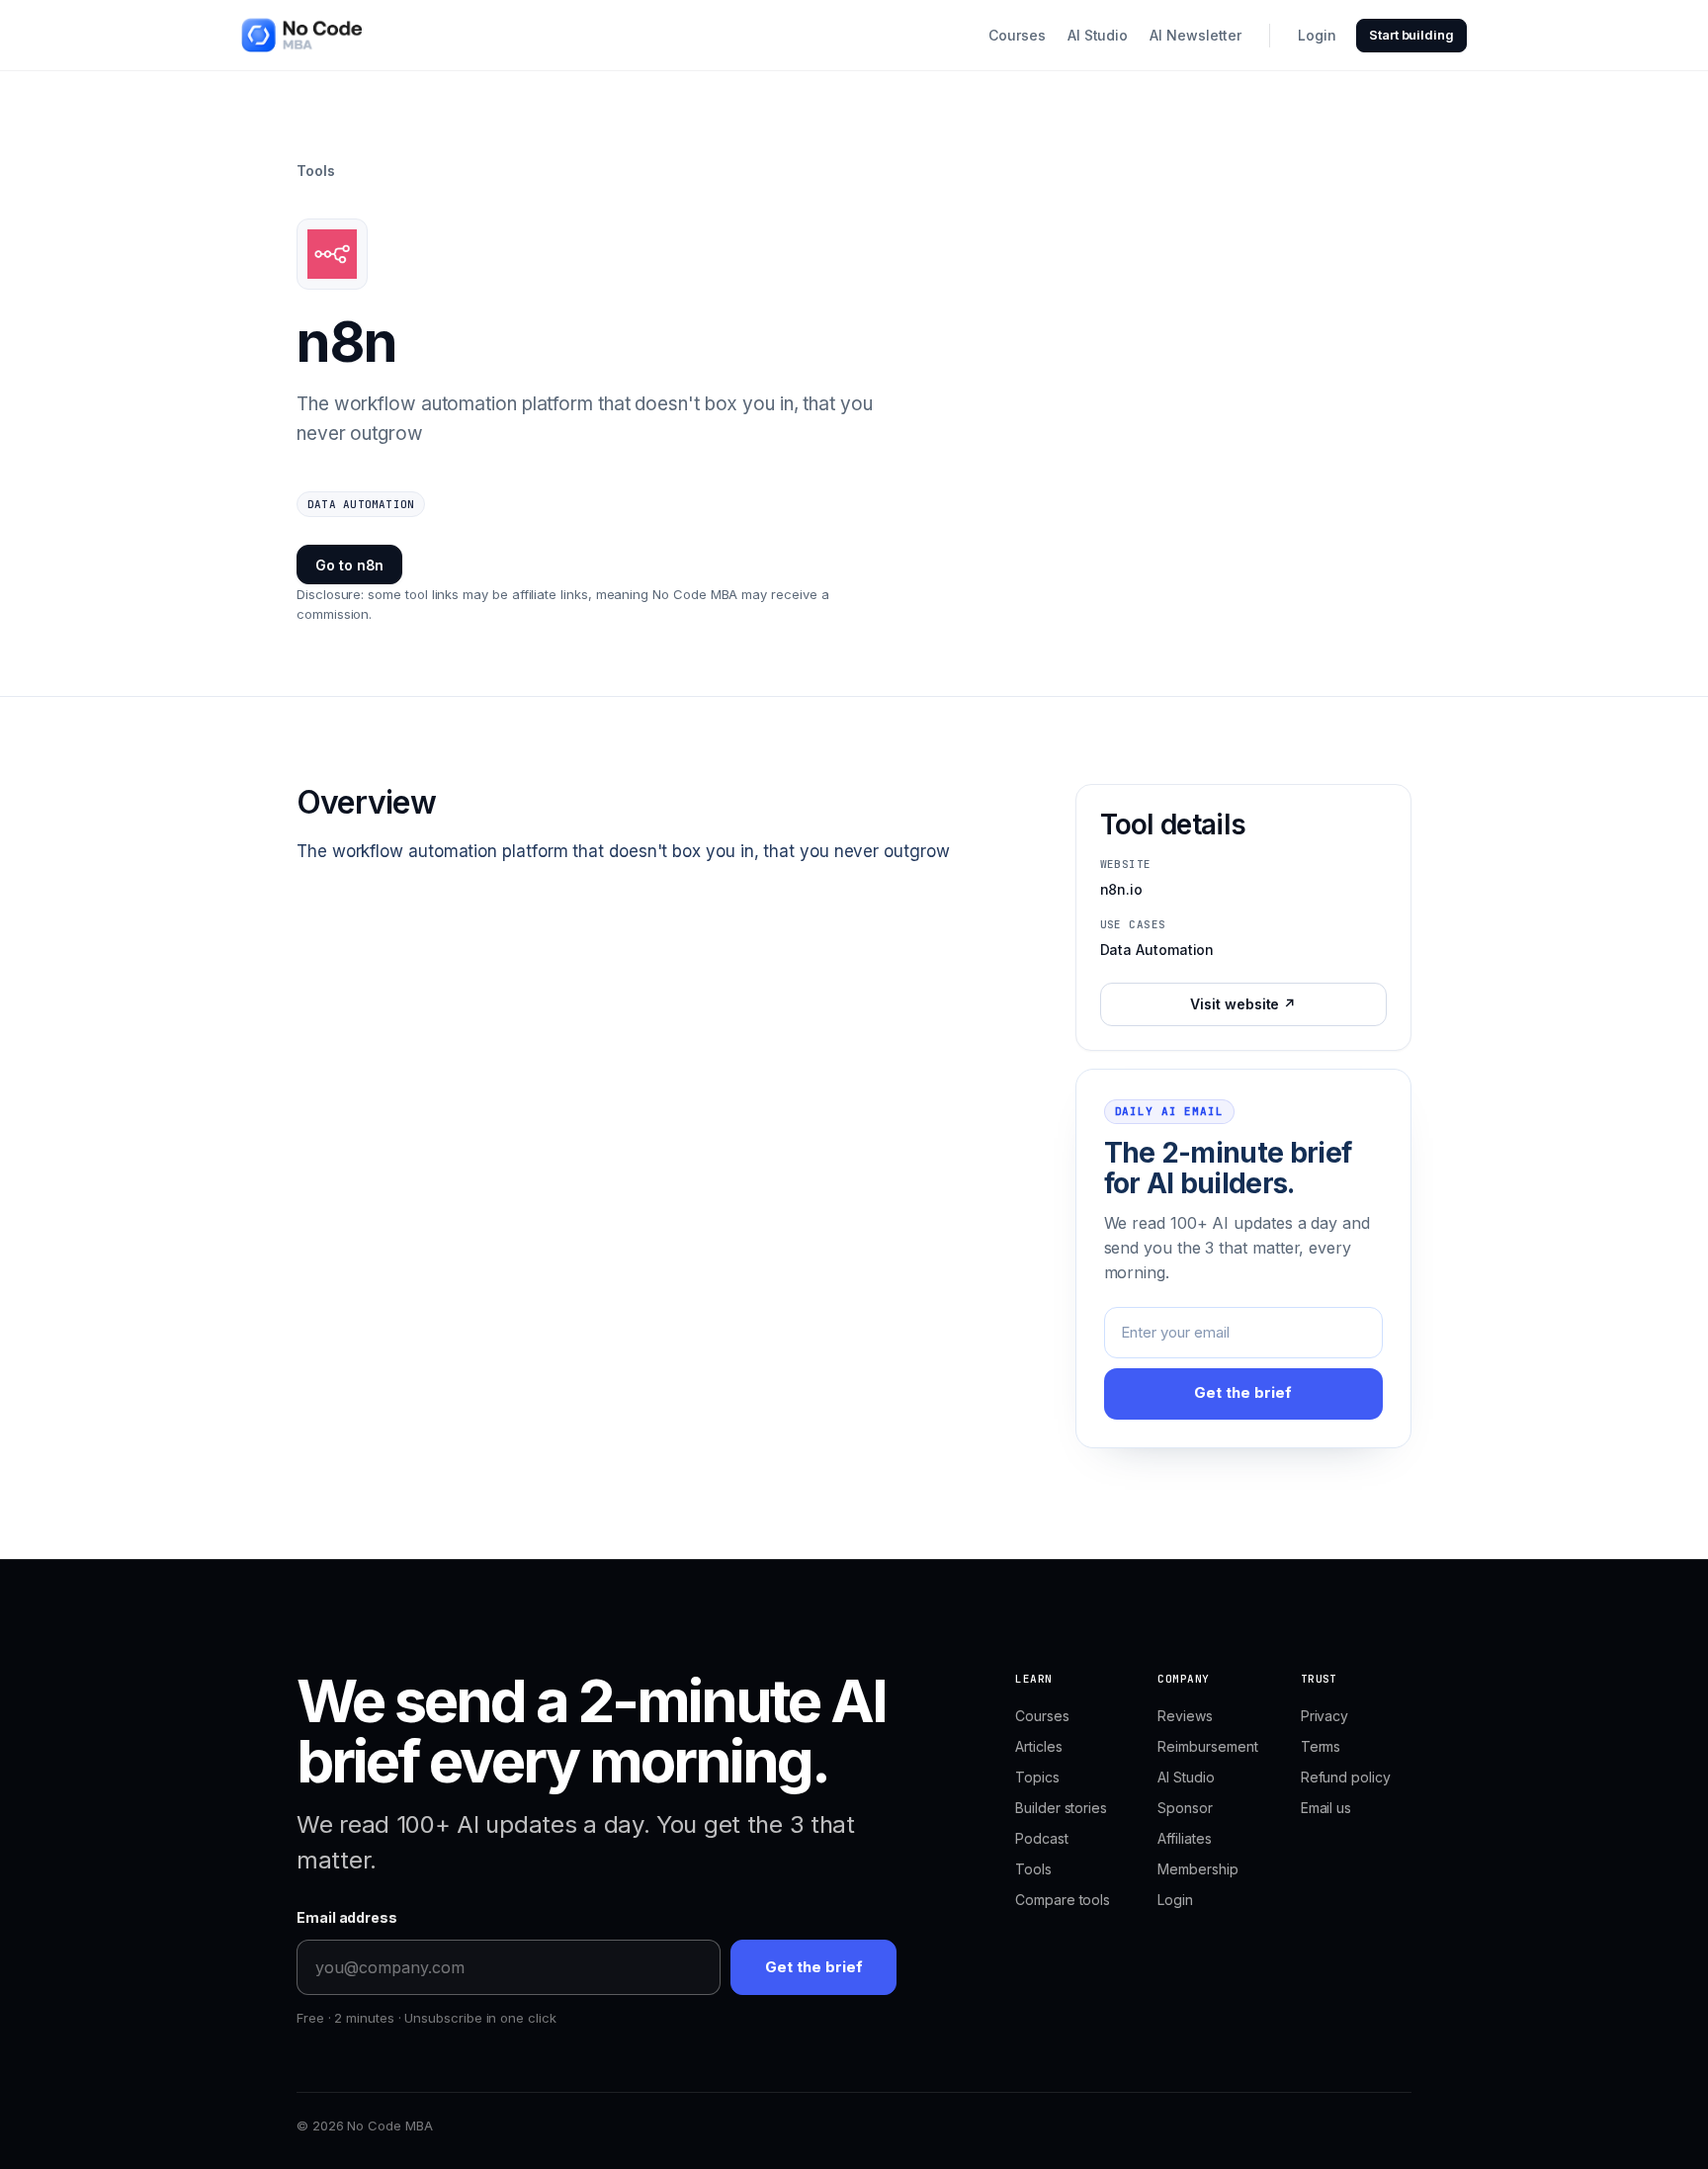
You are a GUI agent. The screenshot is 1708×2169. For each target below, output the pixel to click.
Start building (1411, 35)
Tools (316, 171)
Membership (1197, 1869)
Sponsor (1185, 1808)
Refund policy (1346, 1777)
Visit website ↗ (1243, 1004)
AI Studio (1098, 35)
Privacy (1324, 1716)
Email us (1326, 1808)
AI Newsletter (1196, 35)
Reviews (1185, 1716)
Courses (1017, 35)
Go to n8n (349, 565)
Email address (347, 1917)
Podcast (1041, 1838)
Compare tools (1063, 1900)
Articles (1038, 1746)
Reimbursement (1207, 1746)
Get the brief (1243, 1392)
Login (1317, 35)
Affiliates (1184, 1838)
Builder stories (1061, 1808)
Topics (1037, 1777)
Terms (1321, 1746)
